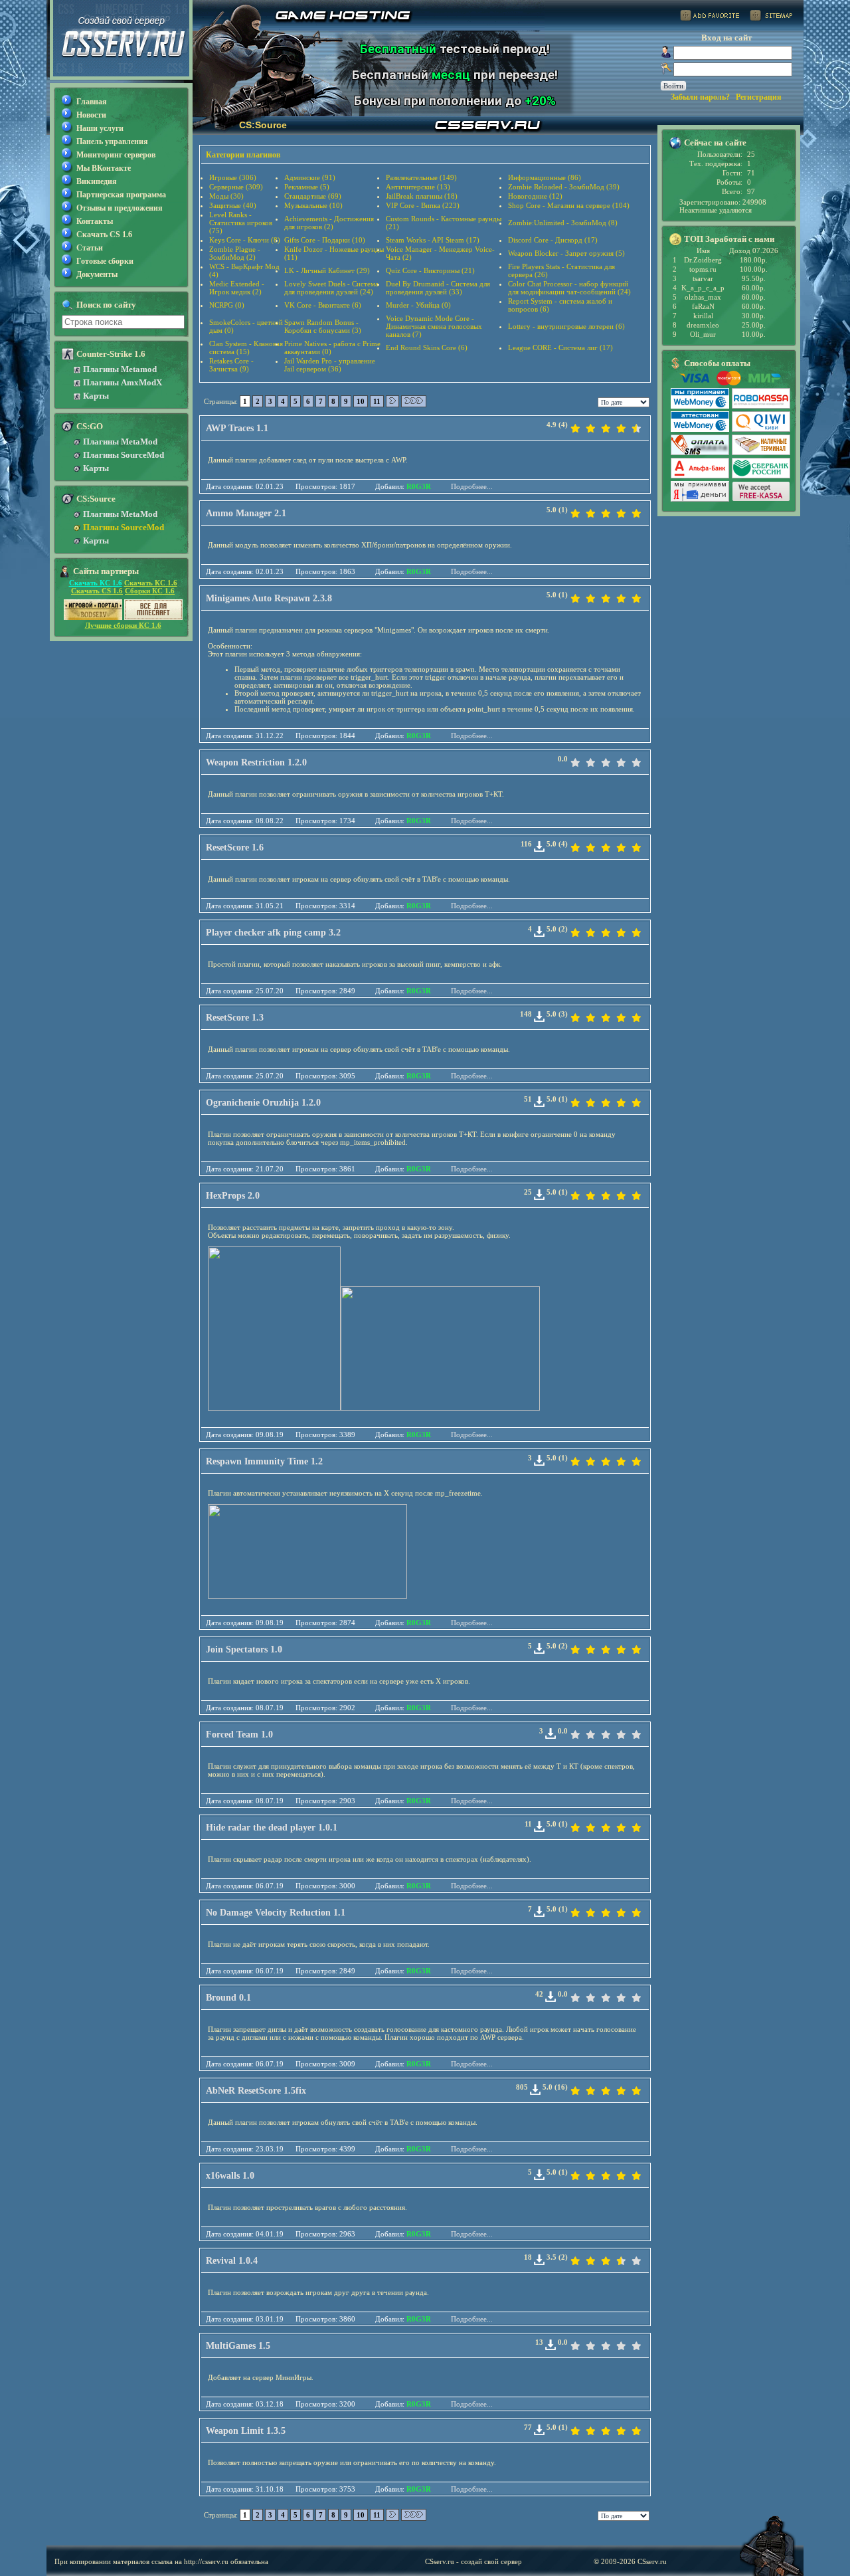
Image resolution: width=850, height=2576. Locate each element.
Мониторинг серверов (116, 155)
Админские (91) (310, 177)
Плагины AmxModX (123, 382)
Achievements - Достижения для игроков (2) (329, 223)
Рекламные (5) (307, 187)
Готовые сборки (105, 261)
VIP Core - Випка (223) (423, 205)
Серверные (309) (236, 187)
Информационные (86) (545, 177)
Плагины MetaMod (120, 442)
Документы (97, 274)
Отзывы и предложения (120, 208)
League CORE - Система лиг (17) (560, 347)
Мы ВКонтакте (104, 168)
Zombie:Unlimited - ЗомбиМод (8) (563, 223)
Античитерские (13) (418, 187)
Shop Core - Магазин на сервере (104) (569, 205)
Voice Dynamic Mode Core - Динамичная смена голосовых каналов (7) (434, 326)
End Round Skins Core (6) (427, 347)
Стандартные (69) (313, 196)
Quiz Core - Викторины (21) (430, 270)
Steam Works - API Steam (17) (433, 240)
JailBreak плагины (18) (422, 196)
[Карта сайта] (771, 18)
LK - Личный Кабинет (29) (327, 270)
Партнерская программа (121, 195)
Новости (91, 115)
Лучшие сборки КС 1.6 (123, 625)
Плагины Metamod (120, 369)
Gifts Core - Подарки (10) (325, 240)
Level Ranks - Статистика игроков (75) (241, 223)
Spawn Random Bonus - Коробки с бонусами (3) (323, 326)
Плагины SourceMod (124, 455)
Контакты (95, 221)
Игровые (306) (233, 177)
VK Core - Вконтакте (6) (323, 305)
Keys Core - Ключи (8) (245, 240)
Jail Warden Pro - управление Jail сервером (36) (330, 365)
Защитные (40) (233, 205)
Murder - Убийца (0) (418, 305)
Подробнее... (472, 486)
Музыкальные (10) (313, 205)
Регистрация (759, 97)
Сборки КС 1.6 (150, 591)
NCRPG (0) (227, 305)
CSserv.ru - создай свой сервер (473, 2561)
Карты (96, 396)
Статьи (90, 248)
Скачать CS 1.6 (104, 235)
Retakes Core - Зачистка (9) (231, 365)
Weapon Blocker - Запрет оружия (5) (566, 253)
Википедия (97, 181)
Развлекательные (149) (421, 177)
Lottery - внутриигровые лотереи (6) (566, 326)
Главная (92, 102)
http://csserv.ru (206, 2561)
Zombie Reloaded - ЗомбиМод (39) (564, 187)
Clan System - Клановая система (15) (246, 347)
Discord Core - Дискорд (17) (553, 240)
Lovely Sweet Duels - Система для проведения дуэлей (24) (331, 288)
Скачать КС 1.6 (96, 583)
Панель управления (112, 142)
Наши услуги (100, 128)
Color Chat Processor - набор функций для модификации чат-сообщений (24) (569, 288)
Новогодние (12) (535, 196)
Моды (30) (226, 196)
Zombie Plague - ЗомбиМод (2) (235, 253)
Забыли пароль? (700, 97)
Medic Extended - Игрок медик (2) (237, 288)
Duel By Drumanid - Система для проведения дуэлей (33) (438, 288)
